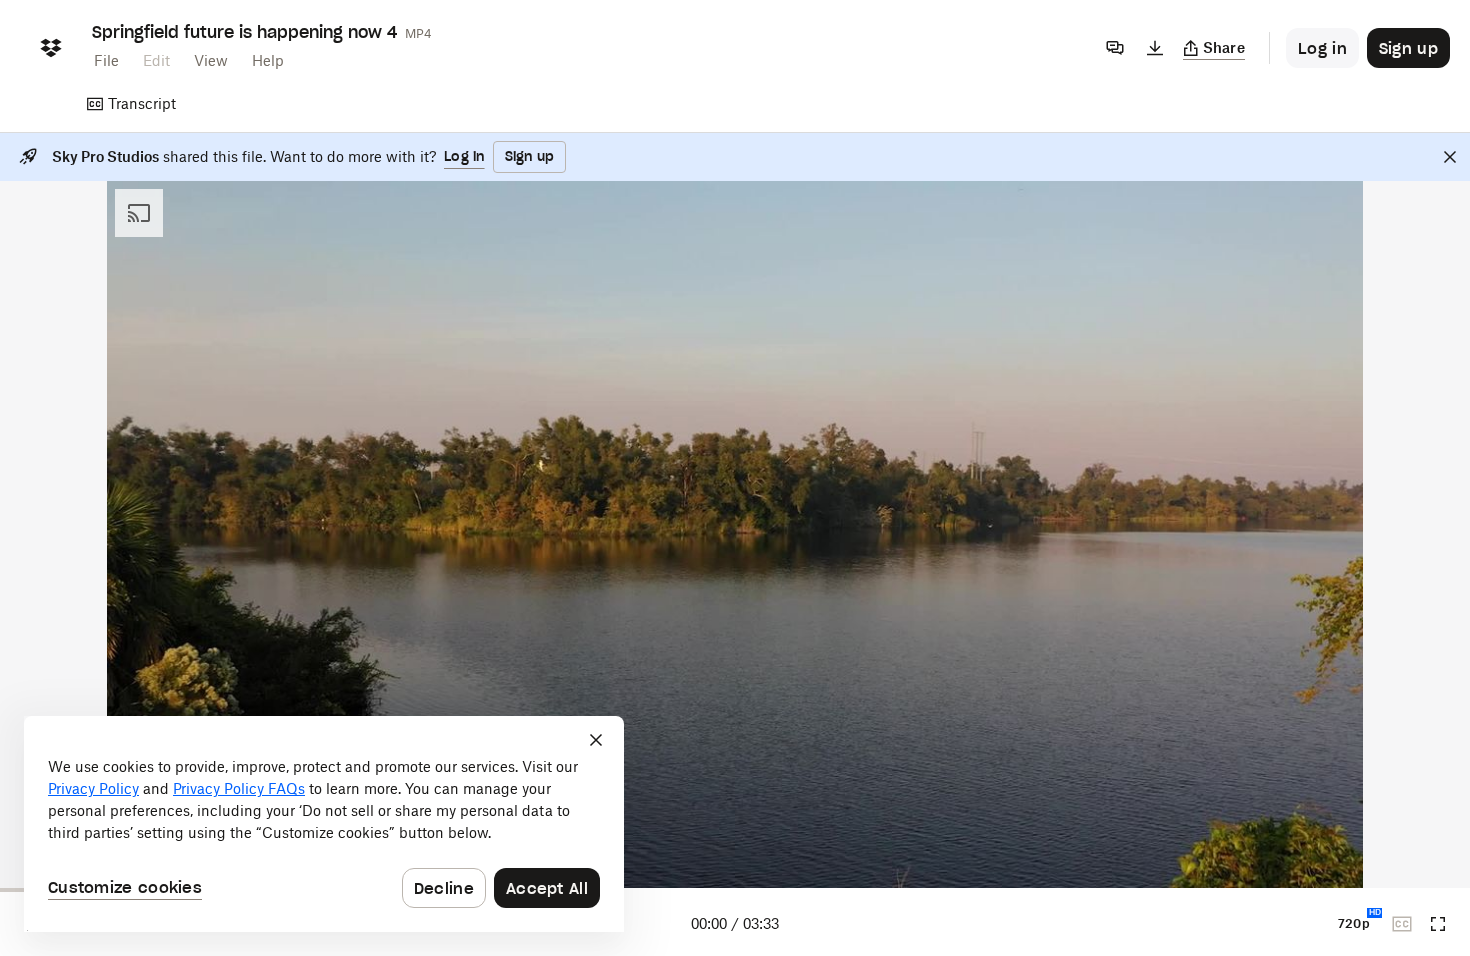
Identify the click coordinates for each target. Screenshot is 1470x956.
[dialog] (324, 824)
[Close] (1450, 157)
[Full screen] (1438, 924)
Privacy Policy (93, 788)
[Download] (1155, 48)
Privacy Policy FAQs (239, 788)
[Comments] (1115, 48)
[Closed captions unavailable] (1402, 924)
